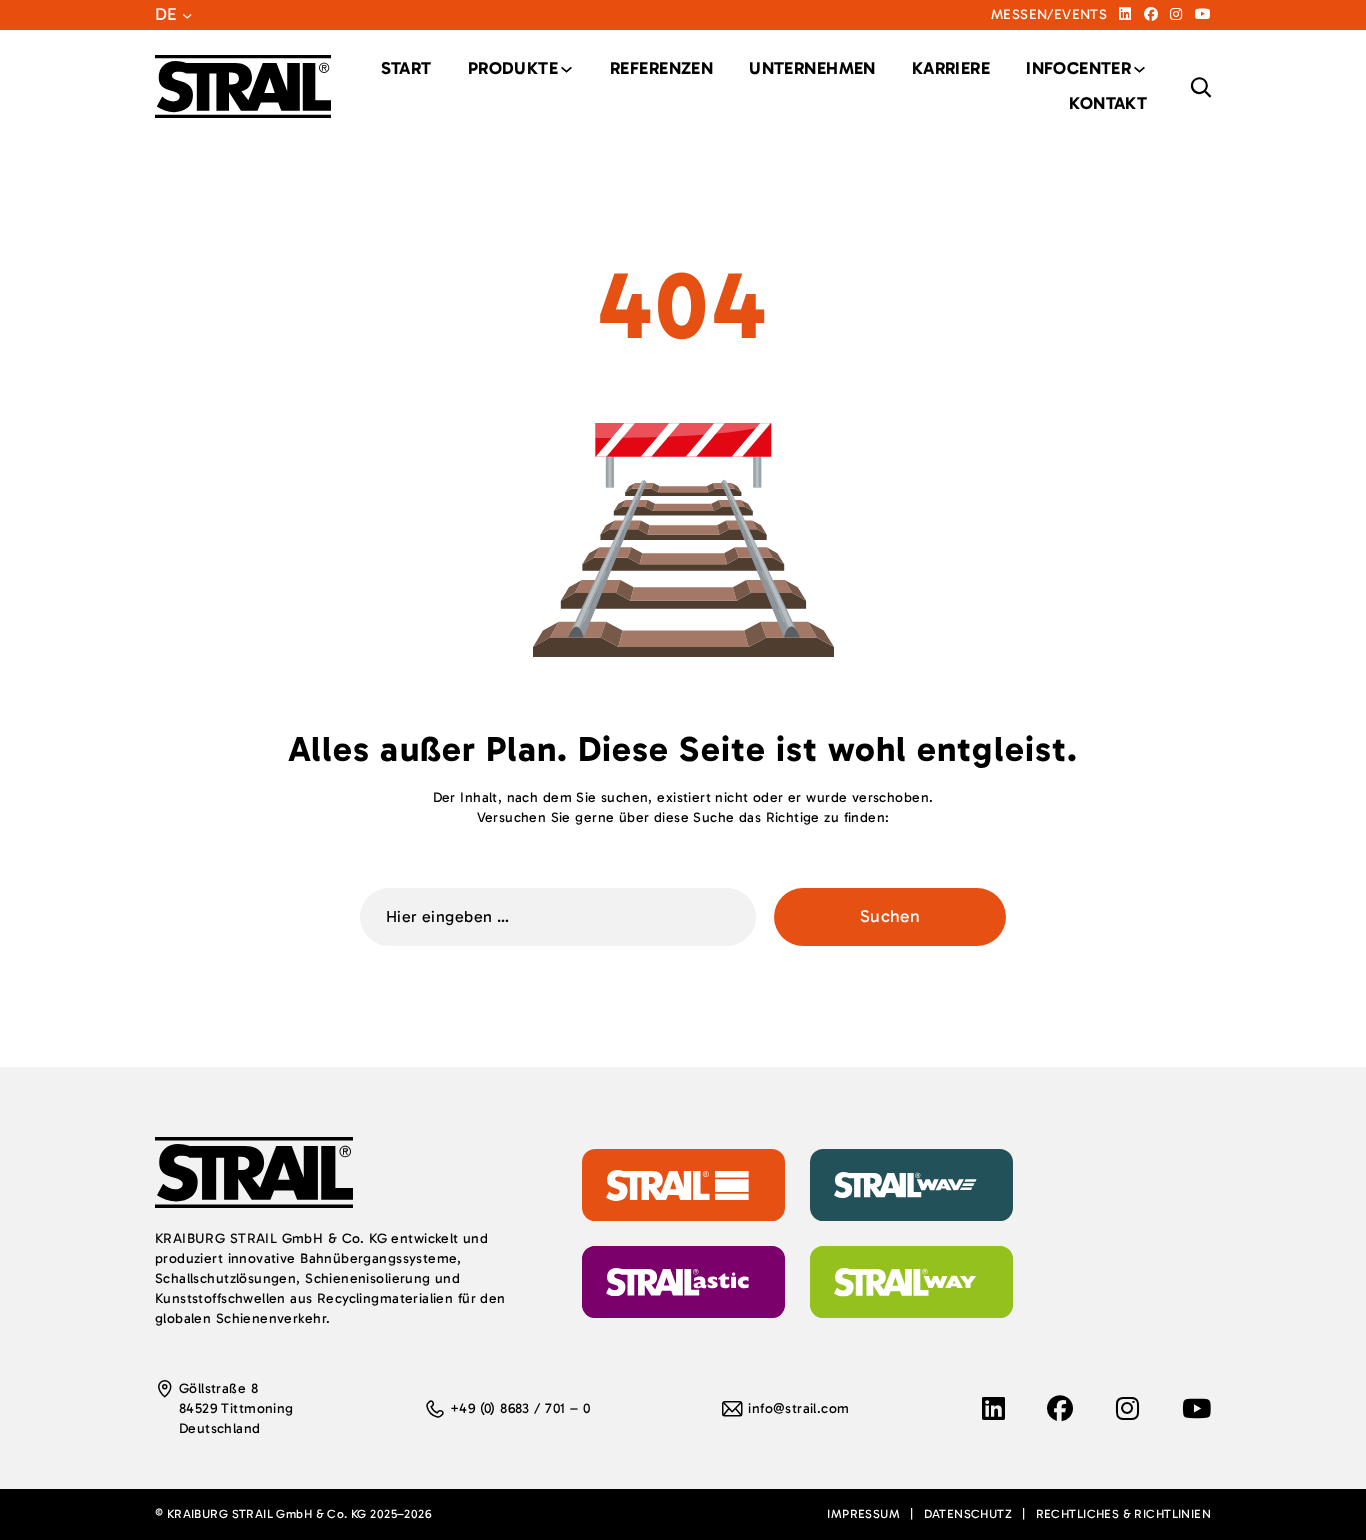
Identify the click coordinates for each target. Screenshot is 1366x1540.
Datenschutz (968, 1514)
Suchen (890, 916)
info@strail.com (798, 1408)
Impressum (863, 1514)
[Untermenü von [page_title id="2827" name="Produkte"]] (513, 69)
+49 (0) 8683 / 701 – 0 (520, 1408)
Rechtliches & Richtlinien (1123, 1514)
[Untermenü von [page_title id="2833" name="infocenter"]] (1078, 69)
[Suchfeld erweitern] (1201, 87)
